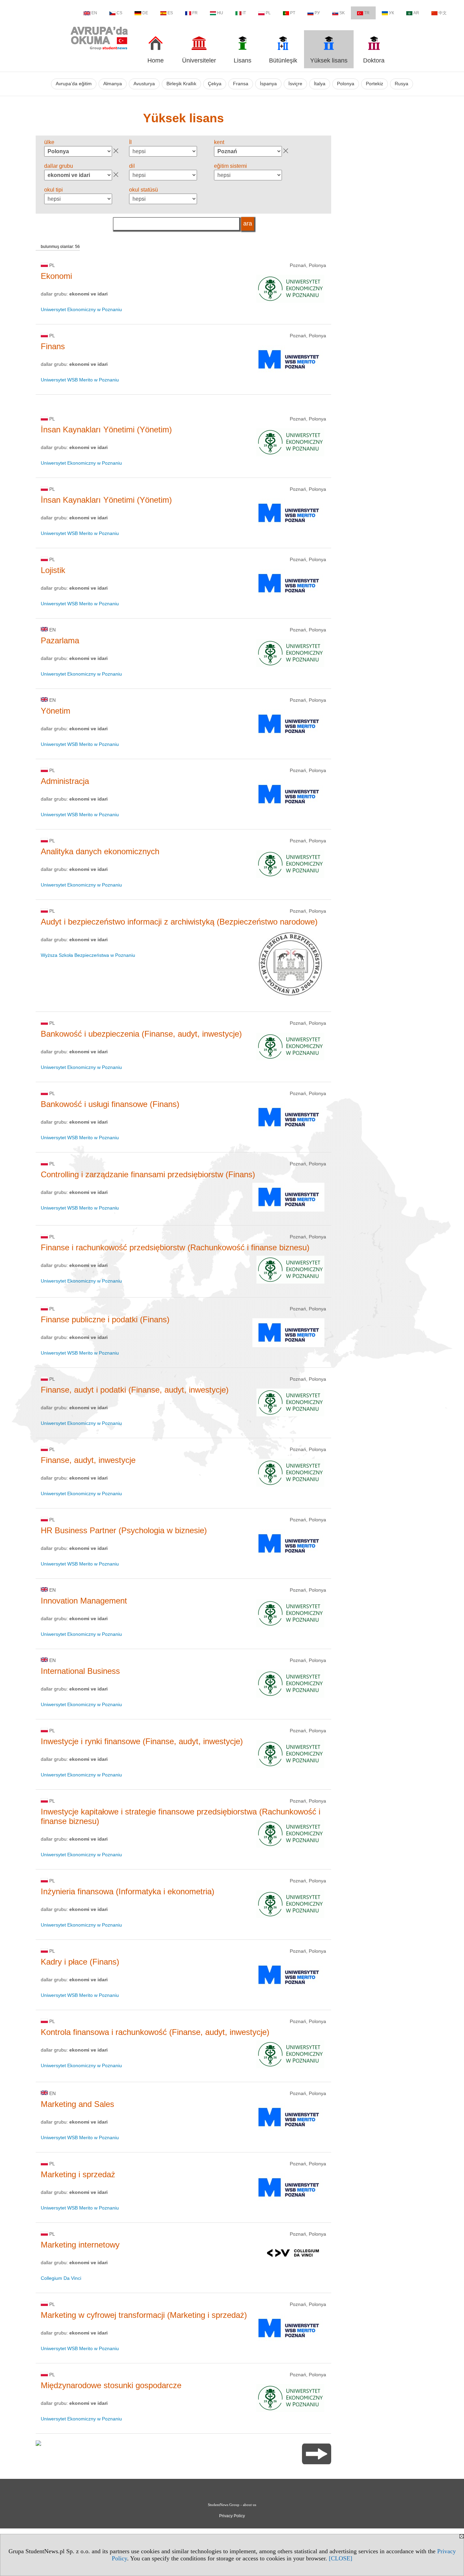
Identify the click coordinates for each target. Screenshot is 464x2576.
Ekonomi (56, 276)
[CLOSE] (341, 2558)
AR (416, 13)
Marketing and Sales (77, 2104)
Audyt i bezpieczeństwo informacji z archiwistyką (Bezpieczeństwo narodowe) (179, 922)
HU (220, 13)
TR (367, 13)
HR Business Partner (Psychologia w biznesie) (124, 1530)
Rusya (401, 84)
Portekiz (374, 84)
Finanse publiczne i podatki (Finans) (105, 1319)
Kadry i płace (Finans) (80, 1962)
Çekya (215, 84)
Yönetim (56, 711)
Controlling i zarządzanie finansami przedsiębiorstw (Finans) (148, 1174)
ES (170, 13)
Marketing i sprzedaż (78, 2174)
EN (94, 13)
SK (342, 13)
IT (244, 13)
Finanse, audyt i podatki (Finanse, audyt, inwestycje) (135, 1390)
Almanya (113, 84)
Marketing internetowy (80, 2245)
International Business (80, 1671)
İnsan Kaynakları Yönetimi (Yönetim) (106, 430)
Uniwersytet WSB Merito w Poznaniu (80, 380)
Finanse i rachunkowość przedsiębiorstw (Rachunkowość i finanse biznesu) (175, 1247)
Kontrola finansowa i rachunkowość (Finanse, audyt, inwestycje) (155, 2032)
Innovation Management (84, 1601)
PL (268, 13)
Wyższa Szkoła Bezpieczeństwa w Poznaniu (88, 955)
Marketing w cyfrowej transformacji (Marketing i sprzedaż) (144, 2315)
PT (293, 13)
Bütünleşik (283, 60)
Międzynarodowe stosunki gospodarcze (111, 2385)
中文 (443, 13)
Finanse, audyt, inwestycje (88, 1460)
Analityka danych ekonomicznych (100, 851)
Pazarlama (60, 640)
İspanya (268, 84)
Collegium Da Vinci (61, 2278)
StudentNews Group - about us (232, 2505)
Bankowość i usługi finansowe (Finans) (110, 1104)
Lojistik (53, 570)
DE (145, 13)
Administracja (65, 781)
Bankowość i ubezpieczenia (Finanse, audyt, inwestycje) (141, 1034)
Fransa (241, 84)
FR (195, 13)
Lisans (243, 60)
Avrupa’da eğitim (74, 84)
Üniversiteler (199, 60)
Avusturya (144, 84)
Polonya (346, 84)
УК (391, 13)
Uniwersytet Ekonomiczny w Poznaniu (81, 309)
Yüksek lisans (329, 60)
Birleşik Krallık (181, 84)
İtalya (320, 84)
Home (156, 60)
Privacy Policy (232, 2516)
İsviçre (295, 84)
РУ (317, 13)
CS (119, 13)
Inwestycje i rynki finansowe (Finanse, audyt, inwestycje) (142, 1741)
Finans (53, 346)
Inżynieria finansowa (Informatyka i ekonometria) (128, 1891)
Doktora (374, 60)
